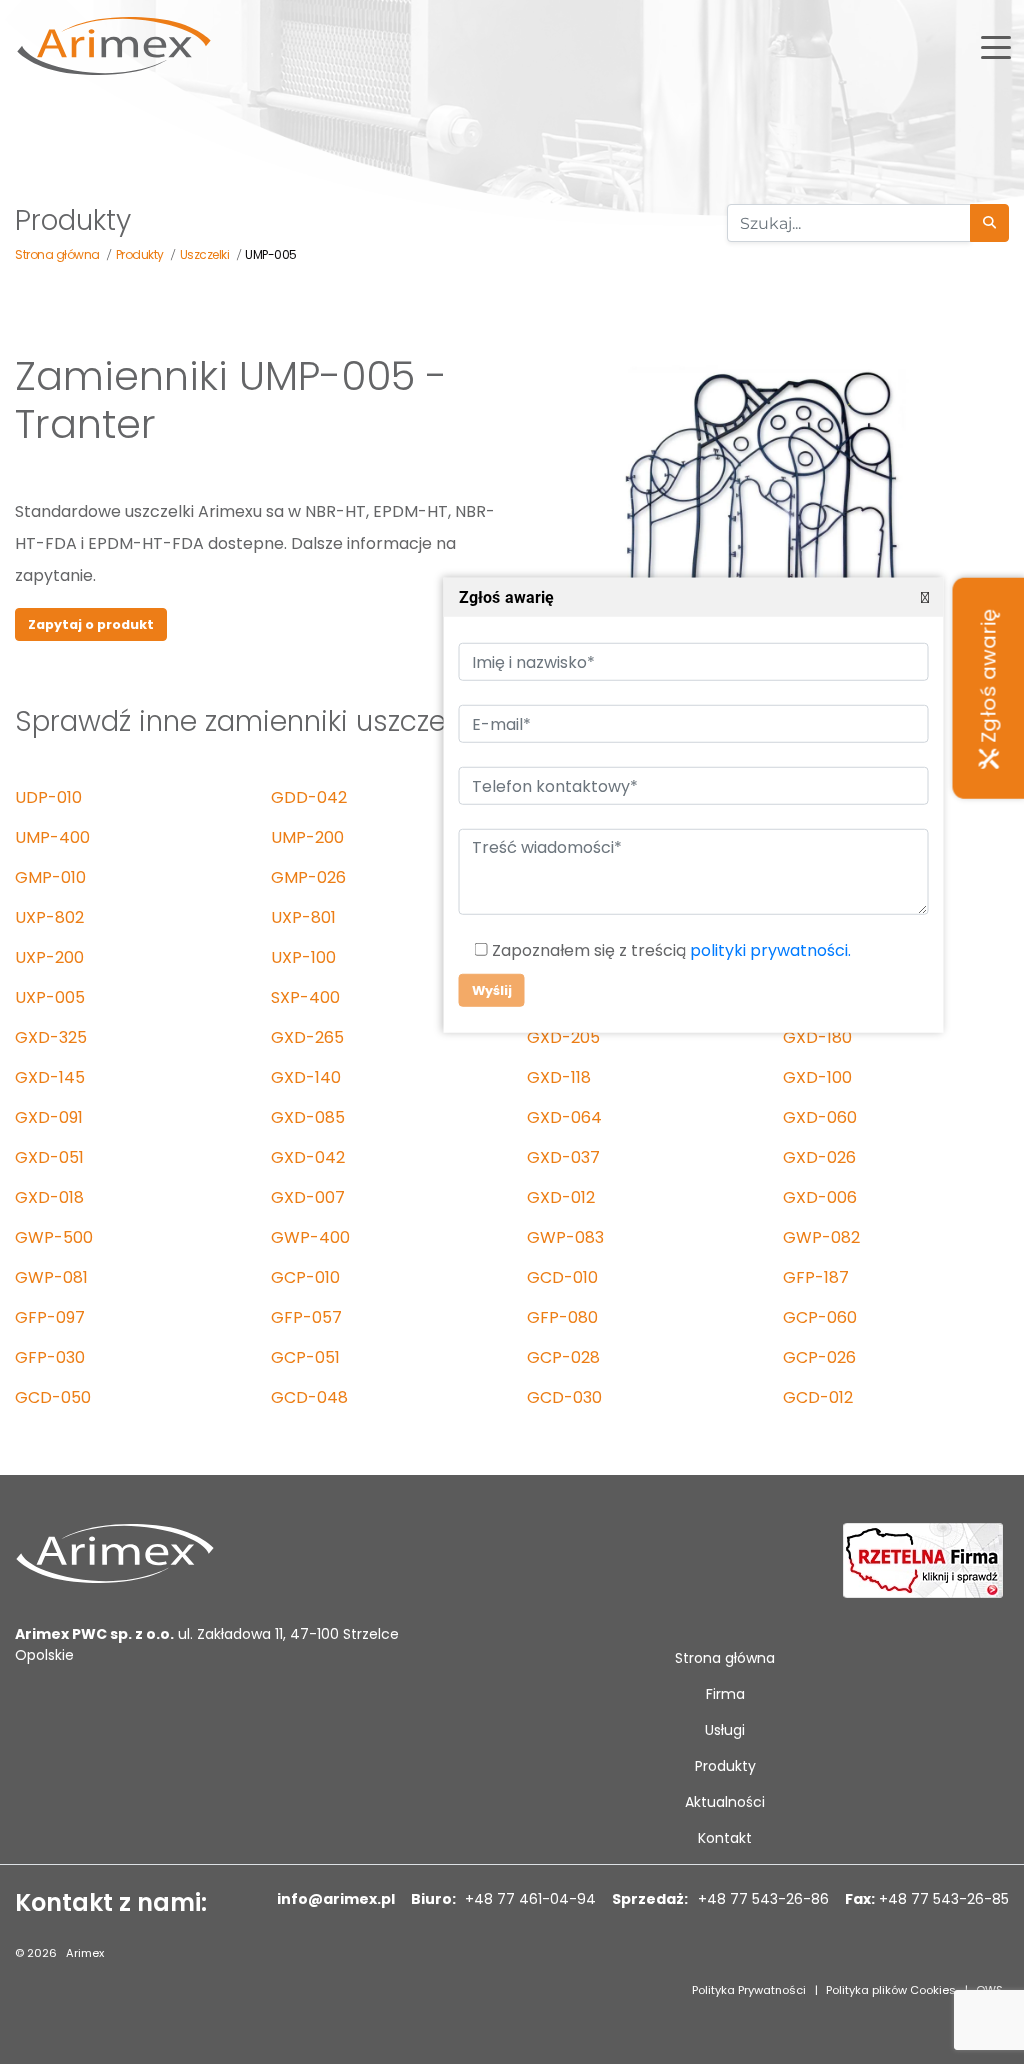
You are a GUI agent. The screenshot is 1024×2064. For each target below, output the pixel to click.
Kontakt (725, 1838)
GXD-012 (561, 1197)
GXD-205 (563, 1037)
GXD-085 (308, 1117)
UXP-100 (303, 957)
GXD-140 (306, 1077)
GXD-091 (49, 1117)
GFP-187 (816, 1277)
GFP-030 (50, 1357)
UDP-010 (48, 797)
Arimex (85, 1953)
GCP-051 (305, 1357)
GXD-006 (820, 1197)
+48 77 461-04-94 (528, 1899)
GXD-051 (49, 1157)
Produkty (725, 1766)
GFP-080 (562, 1317)
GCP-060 (820, 1317)
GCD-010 (562, 1277)
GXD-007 (308, 1197)
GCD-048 (309, 1397)
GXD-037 (563, 1157)
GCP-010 (305, 1277)
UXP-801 (303, 917)
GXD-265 (307, 1037)
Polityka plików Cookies (891, 1990)
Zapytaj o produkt (91, 624)
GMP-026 (308, 877)
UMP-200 (307, 837)
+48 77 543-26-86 (761, 1899)
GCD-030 (564, 1397)
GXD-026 (819, 1157)
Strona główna (725, 1658)
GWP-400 (310, 1237)
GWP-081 (51, 1277)
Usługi (725, 1730)
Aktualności (725, 1802)
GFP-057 (306, 1317)
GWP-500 (54, 1237)
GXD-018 (49, 1197)
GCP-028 (563, 1357)
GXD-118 (559, 1077)
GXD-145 (50, 1077)
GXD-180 (817, 1037)
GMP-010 (50, 877)
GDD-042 (309, 797)
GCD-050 (53, 1397)
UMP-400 (52, 837)
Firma (725, 1694)
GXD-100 (817, 1077)
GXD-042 (308, 1157)
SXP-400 (305, 997)
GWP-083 (565, 1237)
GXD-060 (820, 1117)
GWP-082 (821, 1237)
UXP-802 (49, 917)
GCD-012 (818, 1397)
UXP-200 (49, 957)
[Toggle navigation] (996, 46)
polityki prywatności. (769, 950)
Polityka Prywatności (749, 1990)
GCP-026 (819, 1357)
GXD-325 (51, 1037)
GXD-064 (564, 1117)
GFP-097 (50, 1317)
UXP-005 (50, 997)
